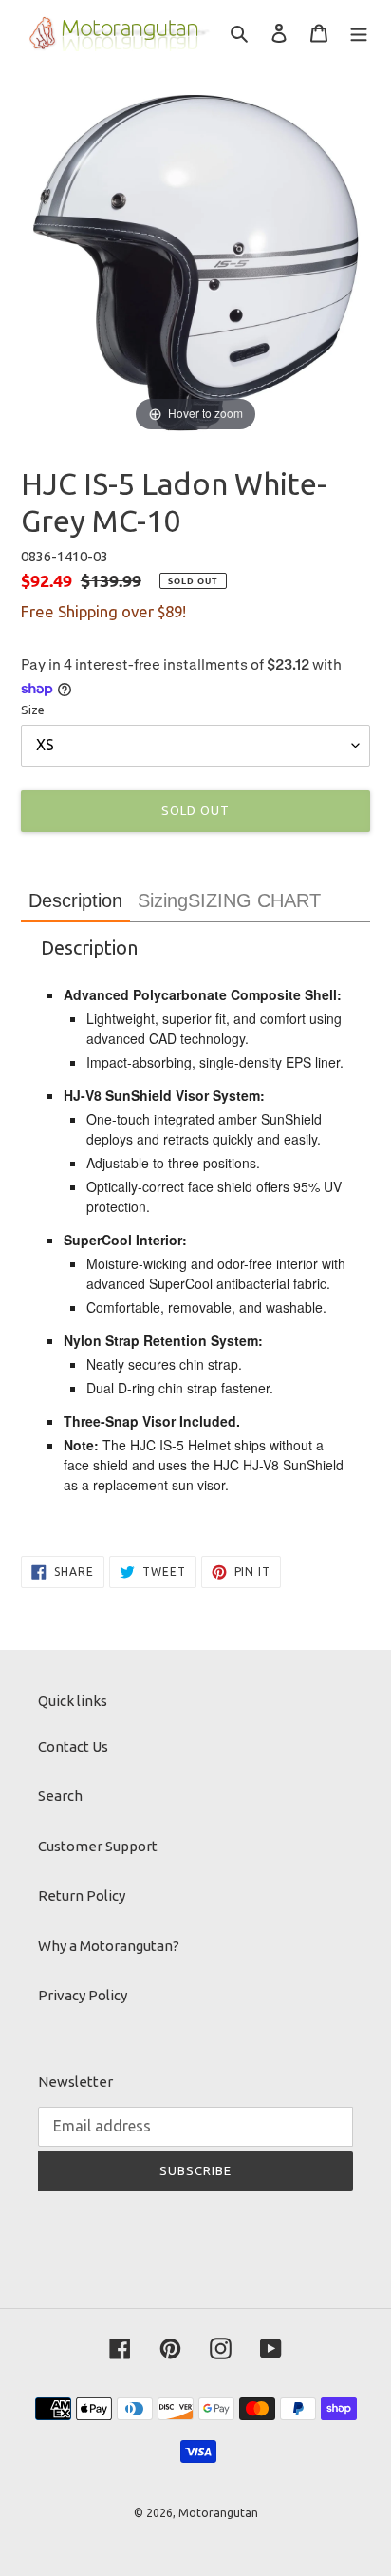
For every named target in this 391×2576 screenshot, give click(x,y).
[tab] (75, 901)
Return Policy (82, 1895)
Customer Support (98, 1846)
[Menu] (359, 33)
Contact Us (73, 1746)
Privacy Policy (83, 1995)
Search (60, 1796)
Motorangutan (218, 2513)
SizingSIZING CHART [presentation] (229, 900)
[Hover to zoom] (195, 261)
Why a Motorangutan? (109, 1946)
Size (33, 710)
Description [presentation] (75, 900)
